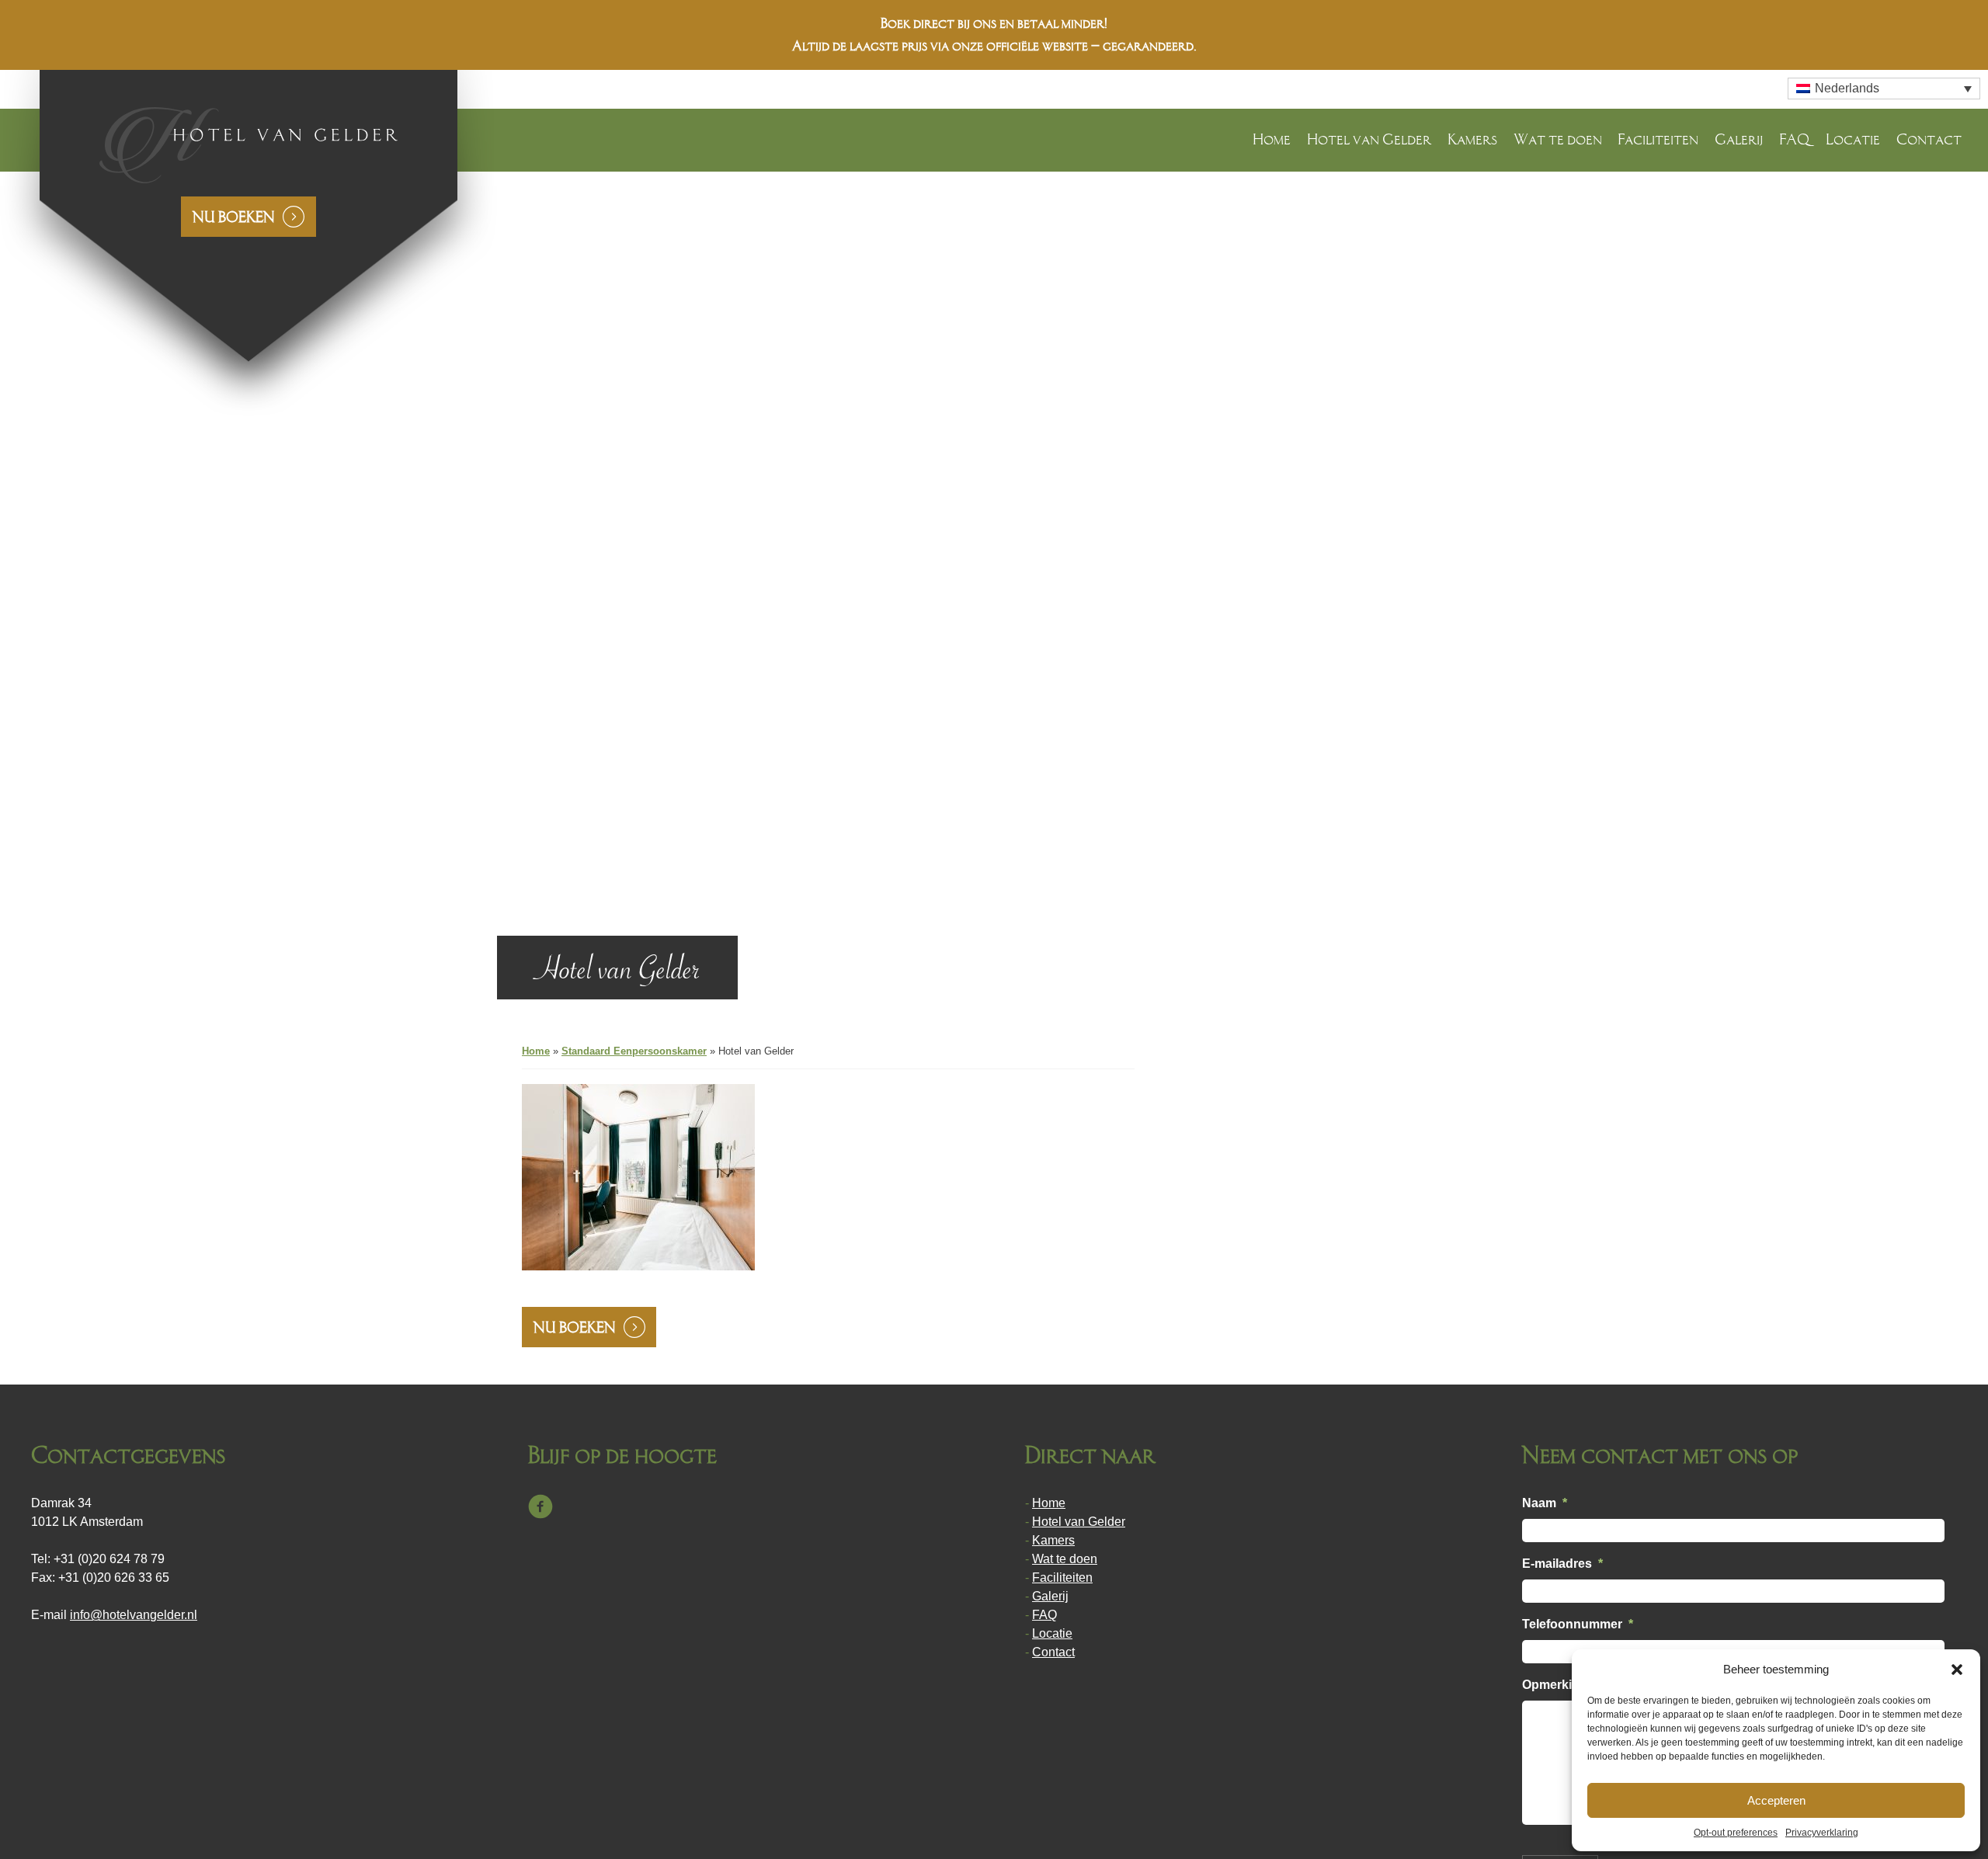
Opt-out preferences (1736, 1833)
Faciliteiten (1658, 139)
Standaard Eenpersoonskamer (634, 1051)
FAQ (1794, 139)
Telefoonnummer (1578, 1624)
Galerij (1739, 139)
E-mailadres (1562, 1564)
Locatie (1853, 139)
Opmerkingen (1562, 1685)
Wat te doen (1558, 139)
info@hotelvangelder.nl (134, 1615)
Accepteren (1776, 1800)
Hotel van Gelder (1369, 139)
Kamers (1472, 139)
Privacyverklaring (1822, 1833)
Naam (1545, 1503)
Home (1272, 139)
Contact (1929, 139)
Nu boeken (234, 217)
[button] (1957, 1670)
